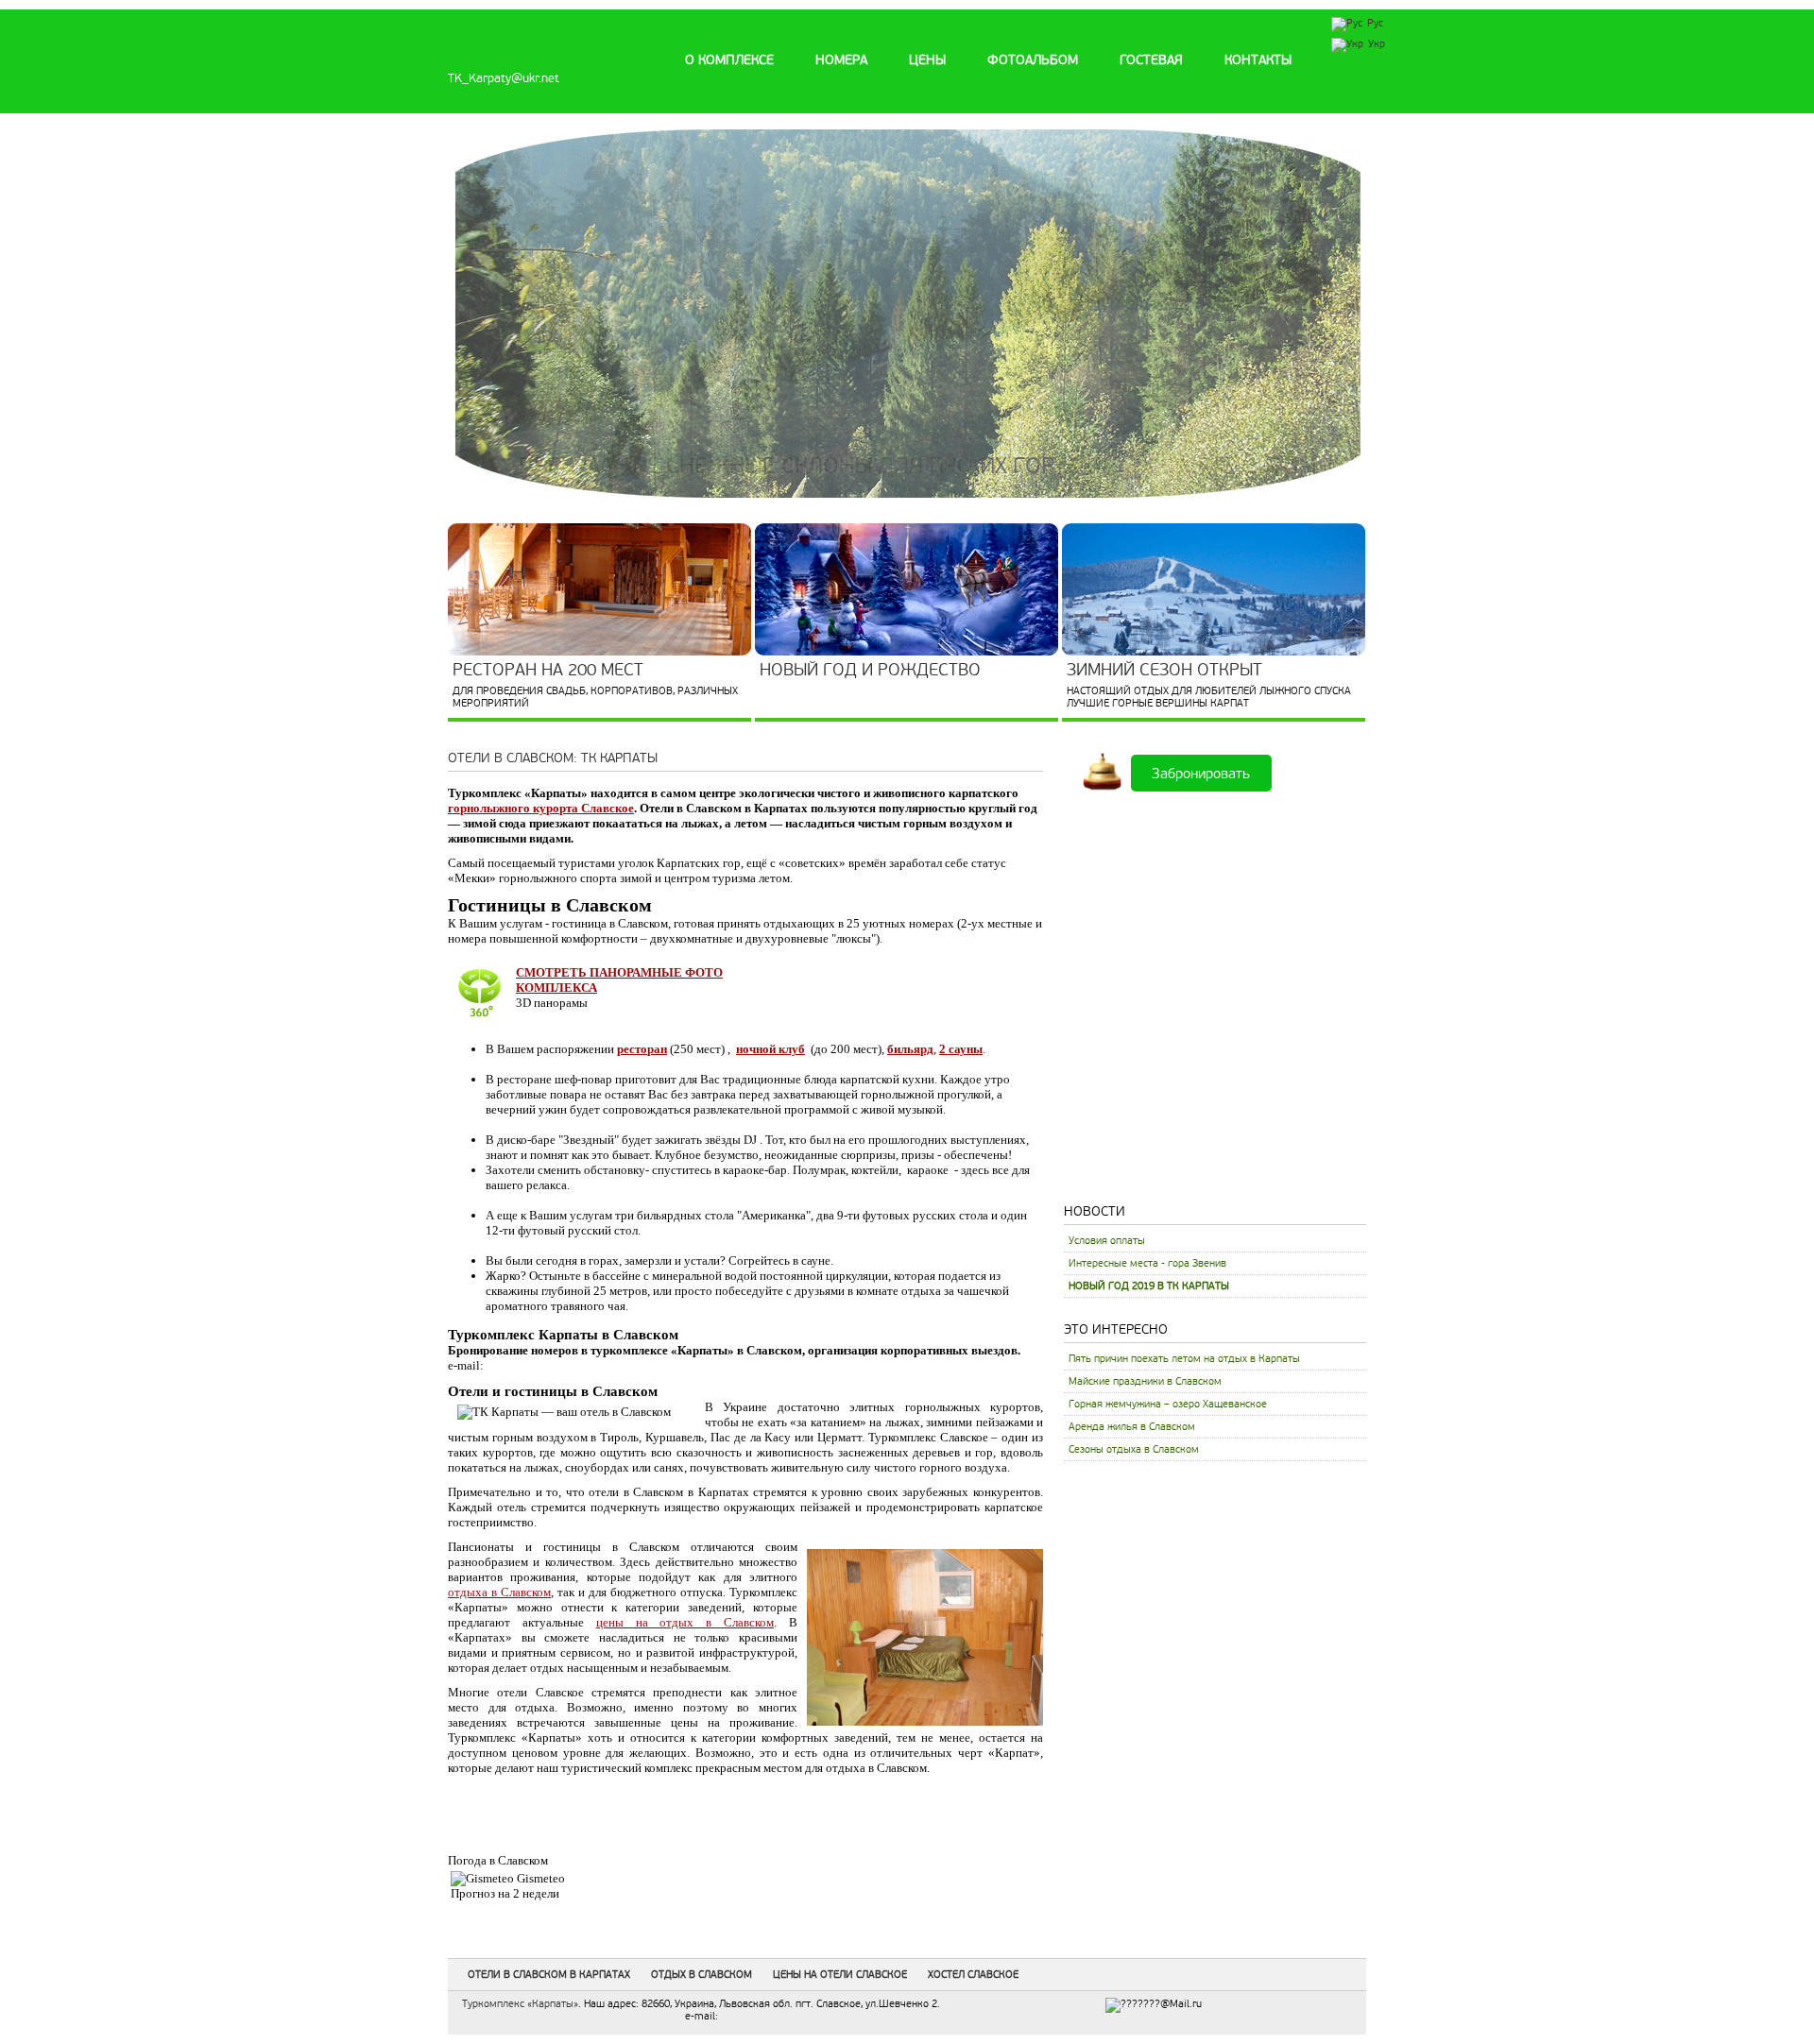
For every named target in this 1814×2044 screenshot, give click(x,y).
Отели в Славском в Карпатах (549, 1975)
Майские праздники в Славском (1145, 1381)
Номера (841, 60)
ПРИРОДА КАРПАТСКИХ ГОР (908, 466)
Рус (1375, 23)
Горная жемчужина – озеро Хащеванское (1168, 1404)
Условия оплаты (1107, 1241)
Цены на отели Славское (840, 1975)
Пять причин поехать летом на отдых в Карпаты (1184, 1359)
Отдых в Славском (702, 1975)
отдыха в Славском (499, 1592)
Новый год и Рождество (870, 670)
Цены (927, 60)
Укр (1377, 44)
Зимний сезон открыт (1164, 670)
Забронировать (1201, 773)
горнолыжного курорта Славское (541, 808)
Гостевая (1151, 60)
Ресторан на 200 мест (548, 670)
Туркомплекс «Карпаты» (520, 2004)
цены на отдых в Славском (685, 1622)
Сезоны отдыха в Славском (1134, 1449)
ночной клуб (770, 1049)
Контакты (1258, 60)
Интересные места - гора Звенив (1147, 1263)
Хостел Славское (973, 1975)
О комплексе (729, 60)
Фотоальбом (1033, 60)
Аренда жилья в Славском (1132, 1427)
